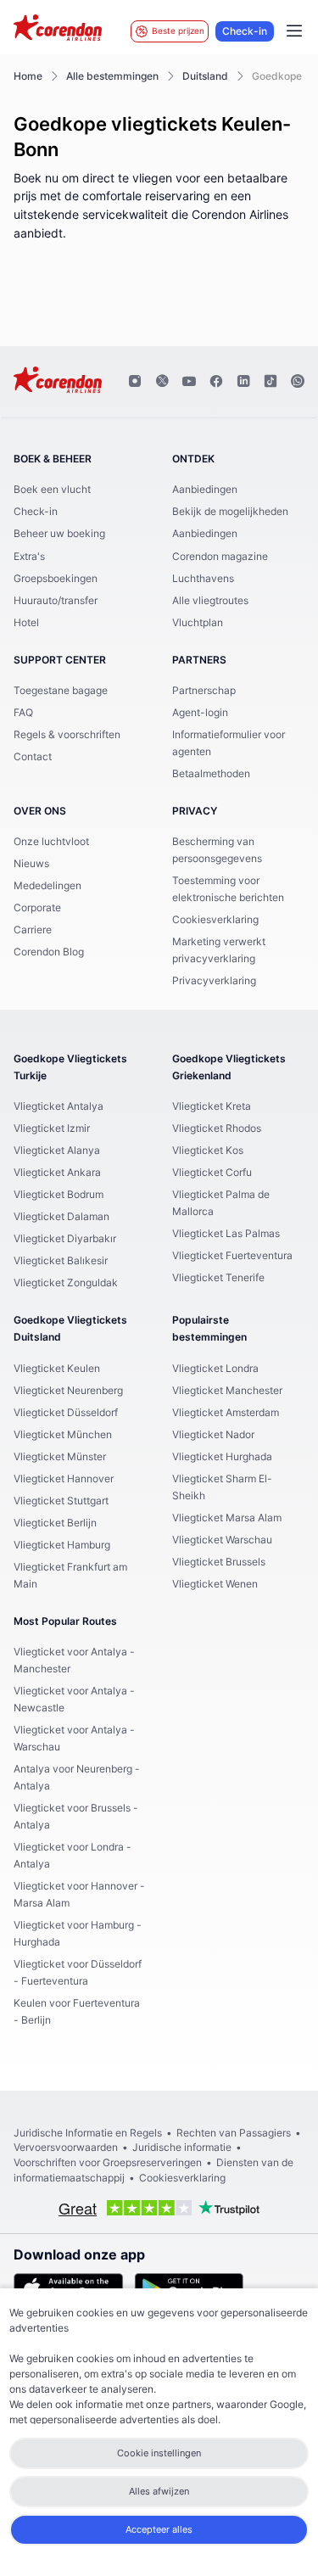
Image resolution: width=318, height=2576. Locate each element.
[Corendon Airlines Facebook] (216, 382)
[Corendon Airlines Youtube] (189, 382)
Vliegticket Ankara (57, 1173)
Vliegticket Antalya (59, 1106)
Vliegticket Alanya (57, 1151)
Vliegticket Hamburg (62, 1545)
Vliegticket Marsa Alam (227, 1518)
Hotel (26, 623)
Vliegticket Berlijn (55, 1523)
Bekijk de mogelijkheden (230, 512)
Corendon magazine (220, 557)
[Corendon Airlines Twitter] (162, 382)
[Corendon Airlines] (58, 30)
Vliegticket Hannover (64, 1479)
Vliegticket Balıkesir (61, 1261)
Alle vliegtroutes (210, 601)
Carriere (33, 930)
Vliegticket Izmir (52, 1128)
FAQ (23, 713)
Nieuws (31, 864)
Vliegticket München (63, 1435)
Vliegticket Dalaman (61, 1217)
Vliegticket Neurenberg (68, 1391)
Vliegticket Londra (215, 1369)
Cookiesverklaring (215, 920)
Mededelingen (47, 886)
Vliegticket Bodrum (59, 1195)
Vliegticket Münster (60, 1457)
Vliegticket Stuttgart (61, 1501)
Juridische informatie (182, 2148)
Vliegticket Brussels (219, 1562)
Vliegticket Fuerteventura (232, 1256)
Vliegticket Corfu (212, 1173)
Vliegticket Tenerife (218, 1278)
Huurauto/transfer (56, 601)
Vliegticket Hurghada (222, 1457)
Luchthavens (203, 579)
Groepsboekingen (56, 579)
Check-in (245, 31)
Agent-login (200, 713)
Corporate (37, 908)
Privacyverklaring (214, 981)
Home (28, 76)
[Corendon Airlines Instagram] (135, 382)
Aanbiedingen (205, 490)
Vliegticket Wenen (215, 1584)
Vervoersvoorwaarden (66, 2148)
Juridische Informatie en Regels (88, 2133)
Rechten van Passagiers (234, 2133)
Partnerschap (204, 691)
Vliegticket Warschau (222, 1540)
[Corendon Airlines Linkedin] (243, 382)
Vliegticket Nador (213, 1435)
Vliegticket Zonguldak (66, 1283)
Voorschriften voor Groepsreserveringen (108, 2163)
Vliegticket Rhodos (217, 1128)
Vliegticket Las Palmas (226, 1234)
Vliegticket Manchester (227, 1391)
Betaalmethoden (211, 774)
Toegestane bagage (61, 691)
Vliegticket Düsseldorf (66, 1413)
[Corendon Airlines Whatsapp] (298, 382)
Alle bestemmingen (112, 76)
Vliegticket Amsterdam (226, 1413)
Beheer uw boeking (59, 534)
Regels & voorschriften (67, 735)
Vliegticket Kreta (212, 1106)
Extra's (29, 557)
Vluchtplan (198, 623)
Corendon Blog (49, 952)
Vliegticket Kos (208, 1151)
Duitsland (205, 76)
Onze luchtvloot (51, 842)
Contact (33, 757)
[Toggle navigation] (294, 31)
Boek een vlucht (52, 490)
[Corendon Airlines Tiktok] (271, 382)
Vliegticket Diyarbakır (65, 1239)
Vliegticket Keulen (57, 1369)
